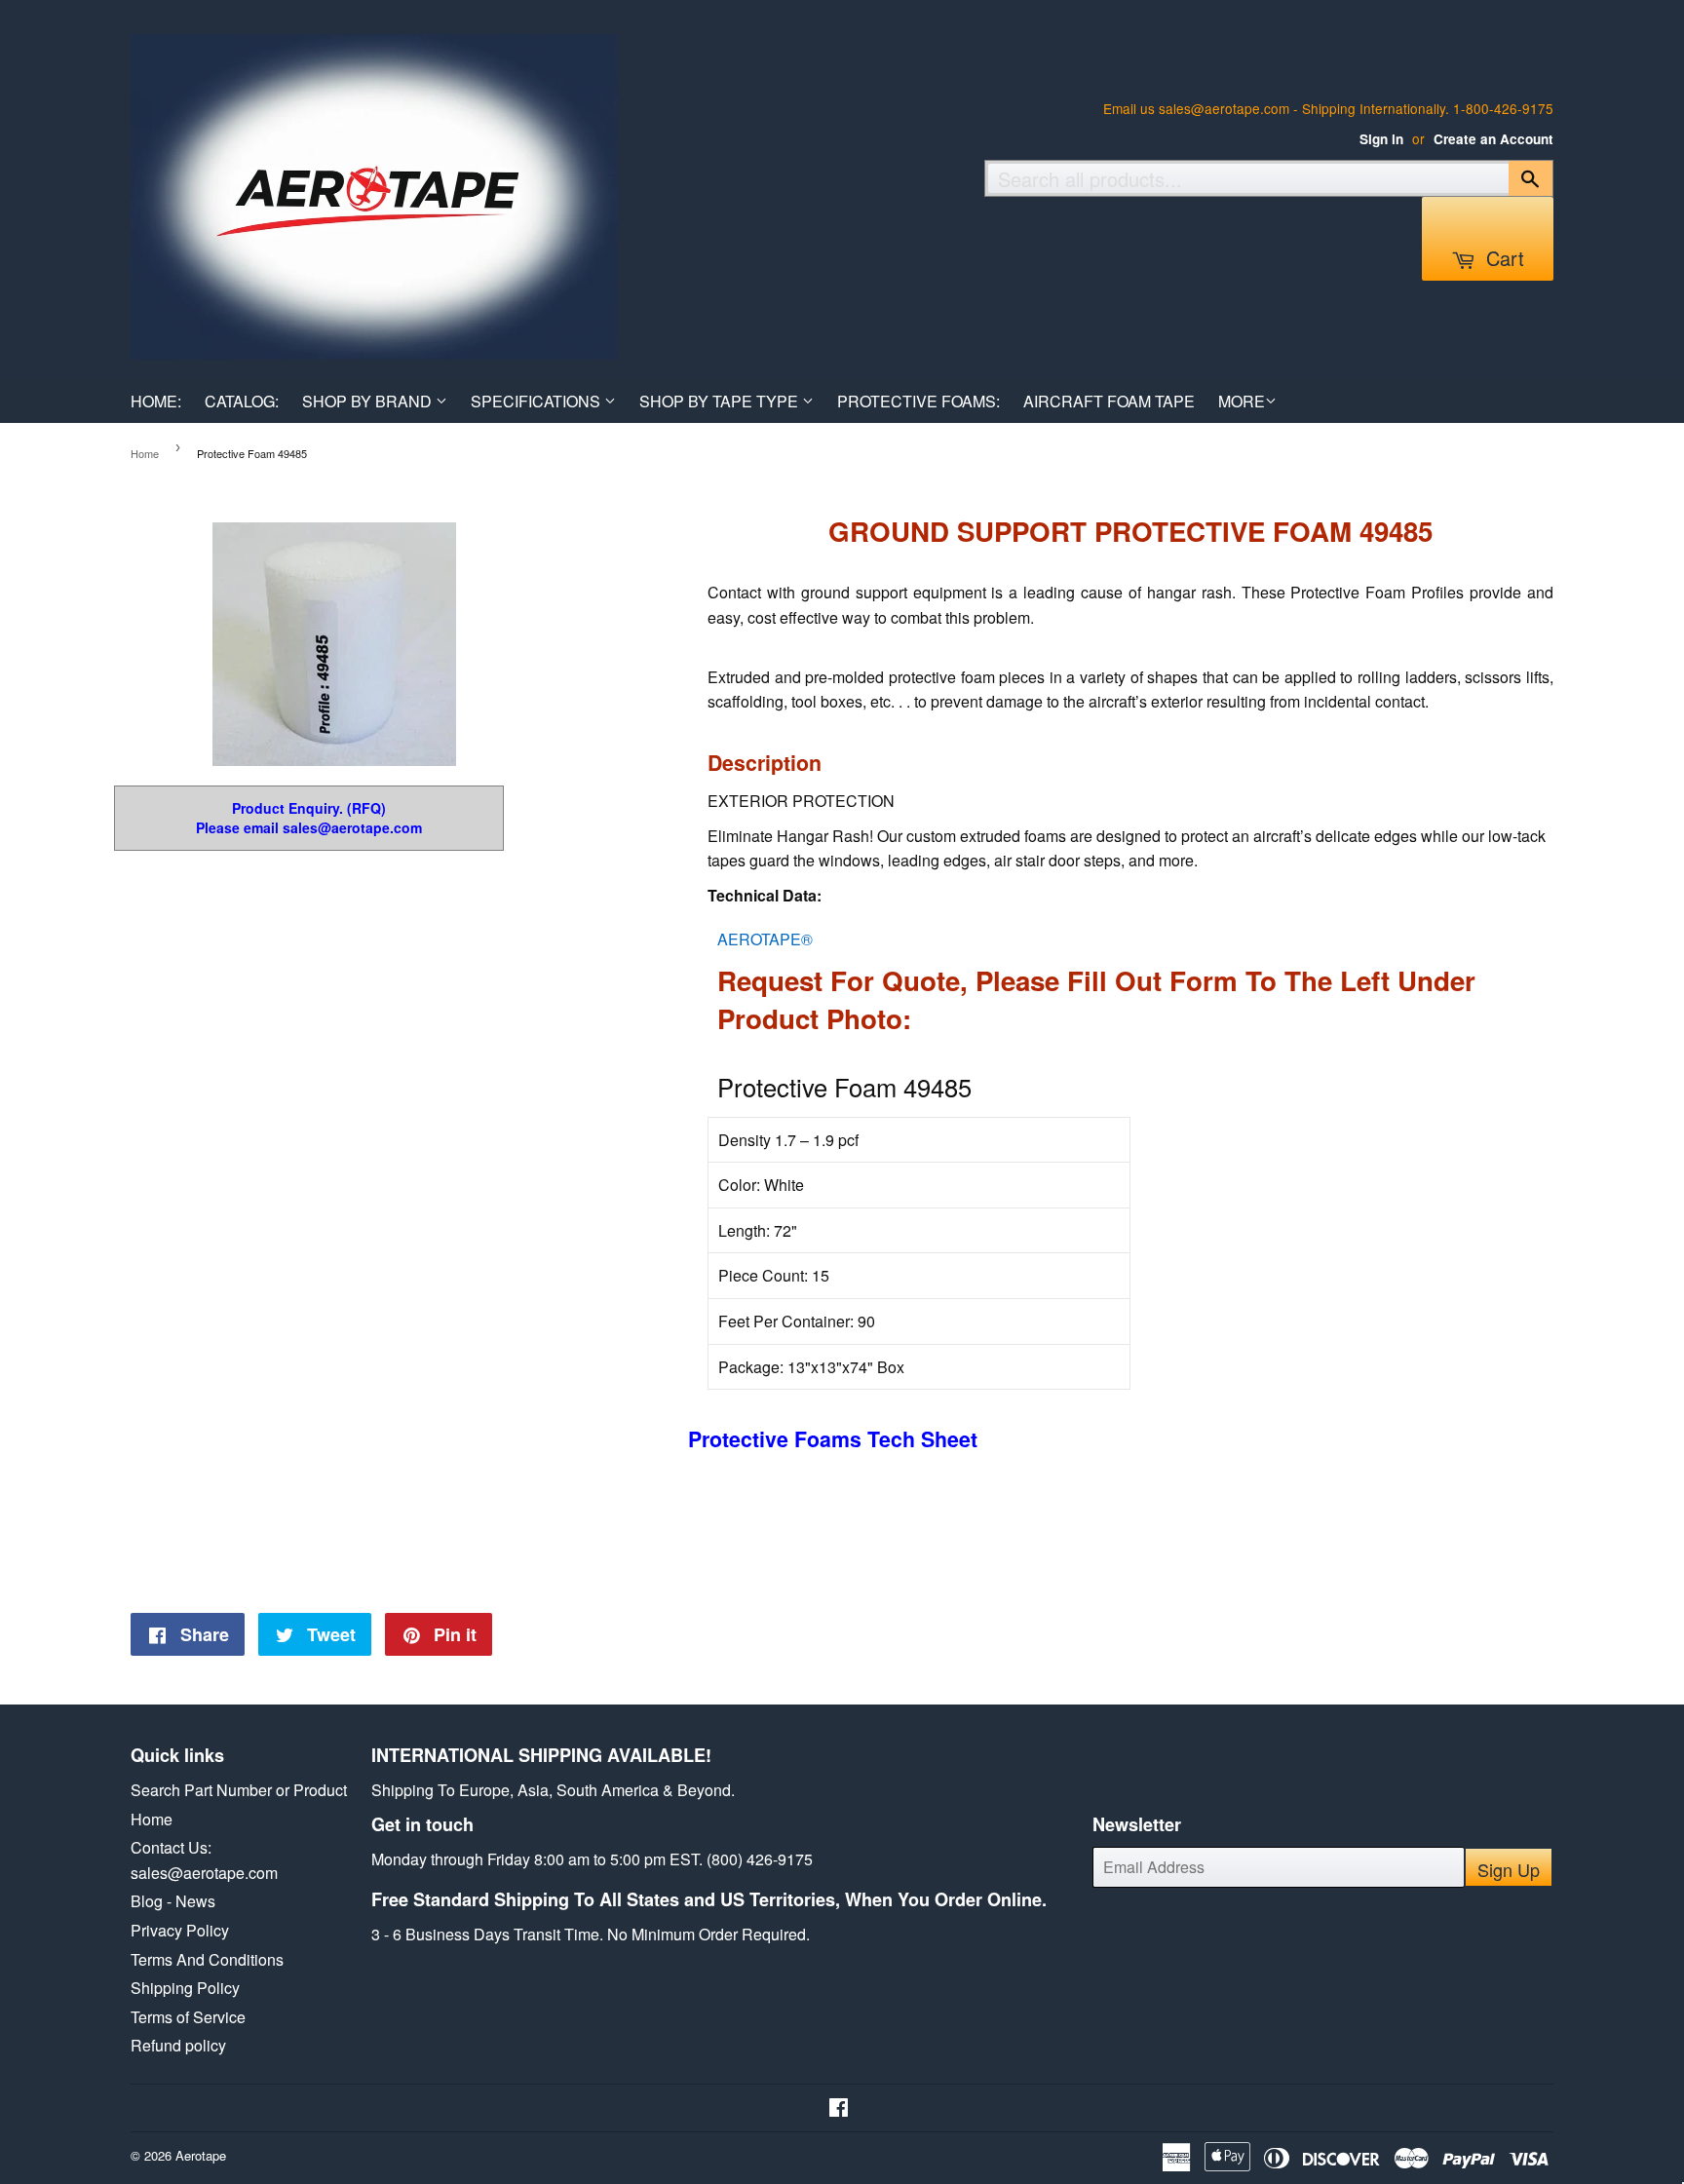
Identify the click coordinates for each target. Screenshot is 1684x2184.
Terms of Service (188, 2017)
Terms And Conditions (207, 1959)
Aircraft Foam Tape (1109, 401)
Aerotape (201, 2155)
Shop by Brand (369, 401)
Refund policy (178, 2045)
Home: (156, 401)
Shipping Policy (185, 1988)
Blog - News (173, 1901)
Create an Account (1493, 139)
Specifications (537, 401)
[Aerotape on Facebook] (839, 2108)
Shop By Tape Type (721, 401)
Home (145, 453)
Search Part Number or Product (239, 1790)
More (1242, 401)
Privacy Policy (180, 1930)
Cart (1502, 258)
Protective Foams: (919, 401)
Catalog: (242, 401)
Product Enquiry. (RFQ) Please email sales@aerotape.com (309, 818)
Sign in (1381, 139)
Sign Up (1509, 1869)
